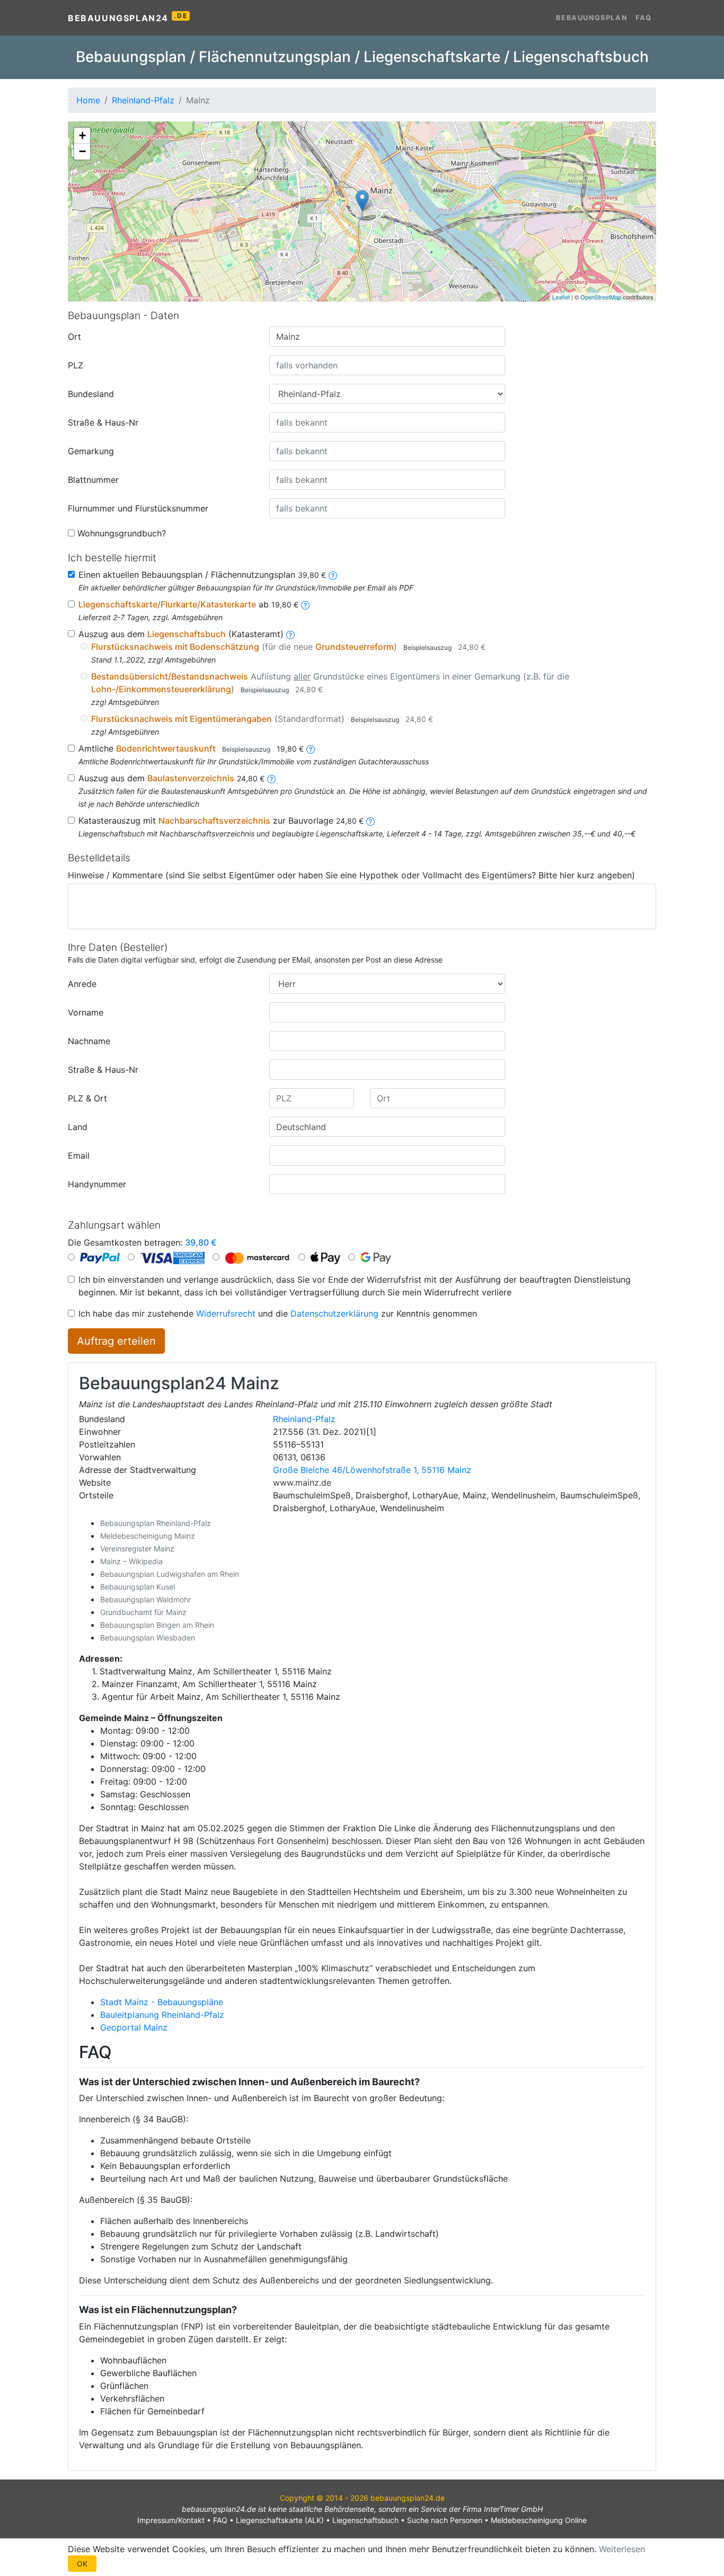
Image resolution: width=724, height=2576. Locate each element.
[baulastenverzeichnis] (271, 778)
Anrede (82, 984)
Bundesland (91, 394)
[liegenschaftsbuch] (290, 634)
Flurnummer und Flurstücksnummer (138, 508)
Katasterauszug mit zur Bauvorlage (221, 821)
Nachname (89, 1041)
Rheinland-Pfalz (304, 1419)
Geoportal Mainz (134, 2027)
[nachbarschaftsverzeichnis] (370, 821)
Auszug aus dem (171, 778)
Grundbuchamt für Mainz (143, 1612)
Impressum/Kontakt (171, 2520)
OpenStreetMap (601, 297)
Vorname (86, 1012)
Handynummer (97, 1184)
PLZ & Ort (87, 1098)
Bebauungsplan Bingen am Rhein (157, 1625)
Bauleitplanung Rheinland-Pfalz (162, 2015)
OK (82, 2564)
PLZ (76, 365)
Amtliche (191, 748)
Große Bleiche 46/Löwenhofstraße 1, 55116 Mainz (372, 1470)
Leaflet (561, 297)
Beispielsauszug (427, 647)
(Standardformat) (262, 719)
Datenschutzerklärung (334, 1313)
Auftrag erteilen (116, 1341)
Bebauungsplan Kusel (138, 1587)
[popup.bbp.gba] (333, 575)
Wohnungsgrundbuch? (122, 533)
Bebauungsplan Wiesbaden (148, 1638)
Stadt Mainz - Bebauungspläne (162, 2002)
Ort (74, 337)
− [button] (82, 151)
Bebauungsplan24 (127, 17)
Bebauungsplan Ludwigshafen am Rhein (170, 1574)
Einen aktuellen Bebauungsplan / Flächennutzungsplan (202, 575)
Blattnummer (93, 480)
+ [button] (82, 135)
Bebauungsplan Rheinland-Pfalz (156, 1523)
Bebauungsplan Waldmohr (145, 1599)
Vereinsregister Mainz (137, 1549)
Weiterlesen (622, 2549)
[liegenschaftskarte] (305, 604)
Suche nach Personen (445, 2520)
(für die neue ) (288, 647)
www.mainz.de (302, 1483)
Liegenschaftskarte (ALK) (280, 2520)
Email (79, 1155)
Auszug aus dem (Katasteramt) (181, 634)
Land (78, 1127)
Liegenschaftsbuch (365, 2520)
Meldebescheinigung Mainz (148, 1536)
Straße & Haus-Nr (103, 422)
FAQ (644, 18)
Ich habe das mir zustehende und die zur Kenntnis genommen (278, 1313)
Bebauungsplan (591, 18)
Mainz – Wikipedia (131, 1561)
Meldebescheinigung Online (539, 2520)
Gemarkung (91, 451)
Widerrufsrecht (226, 1313)
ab (188, 604)
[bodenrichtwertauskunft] (311, 748)
